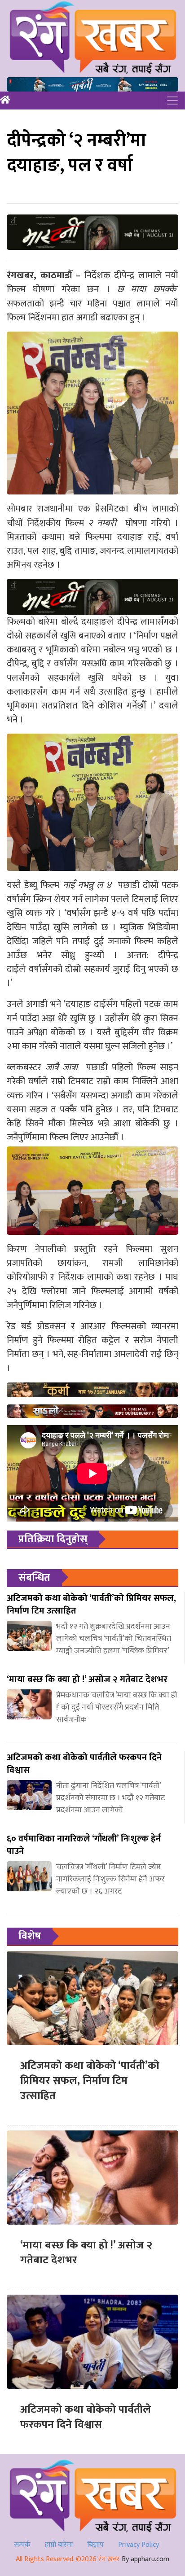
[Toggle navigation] (172, 101)
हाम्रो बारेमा (59, 2545)
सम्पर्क (22, 2545)
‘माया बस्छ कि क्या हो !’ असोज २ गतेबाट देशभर (86, 2253)
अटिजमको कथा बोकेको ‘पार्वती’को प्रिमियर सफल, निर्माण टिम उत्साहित (90, 2081)
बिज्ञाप (95, 2545)
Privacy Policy (139, 2545)
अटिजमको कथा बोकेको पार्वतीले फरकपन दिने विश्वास (86, 2417)
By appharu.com (145, 2559)
